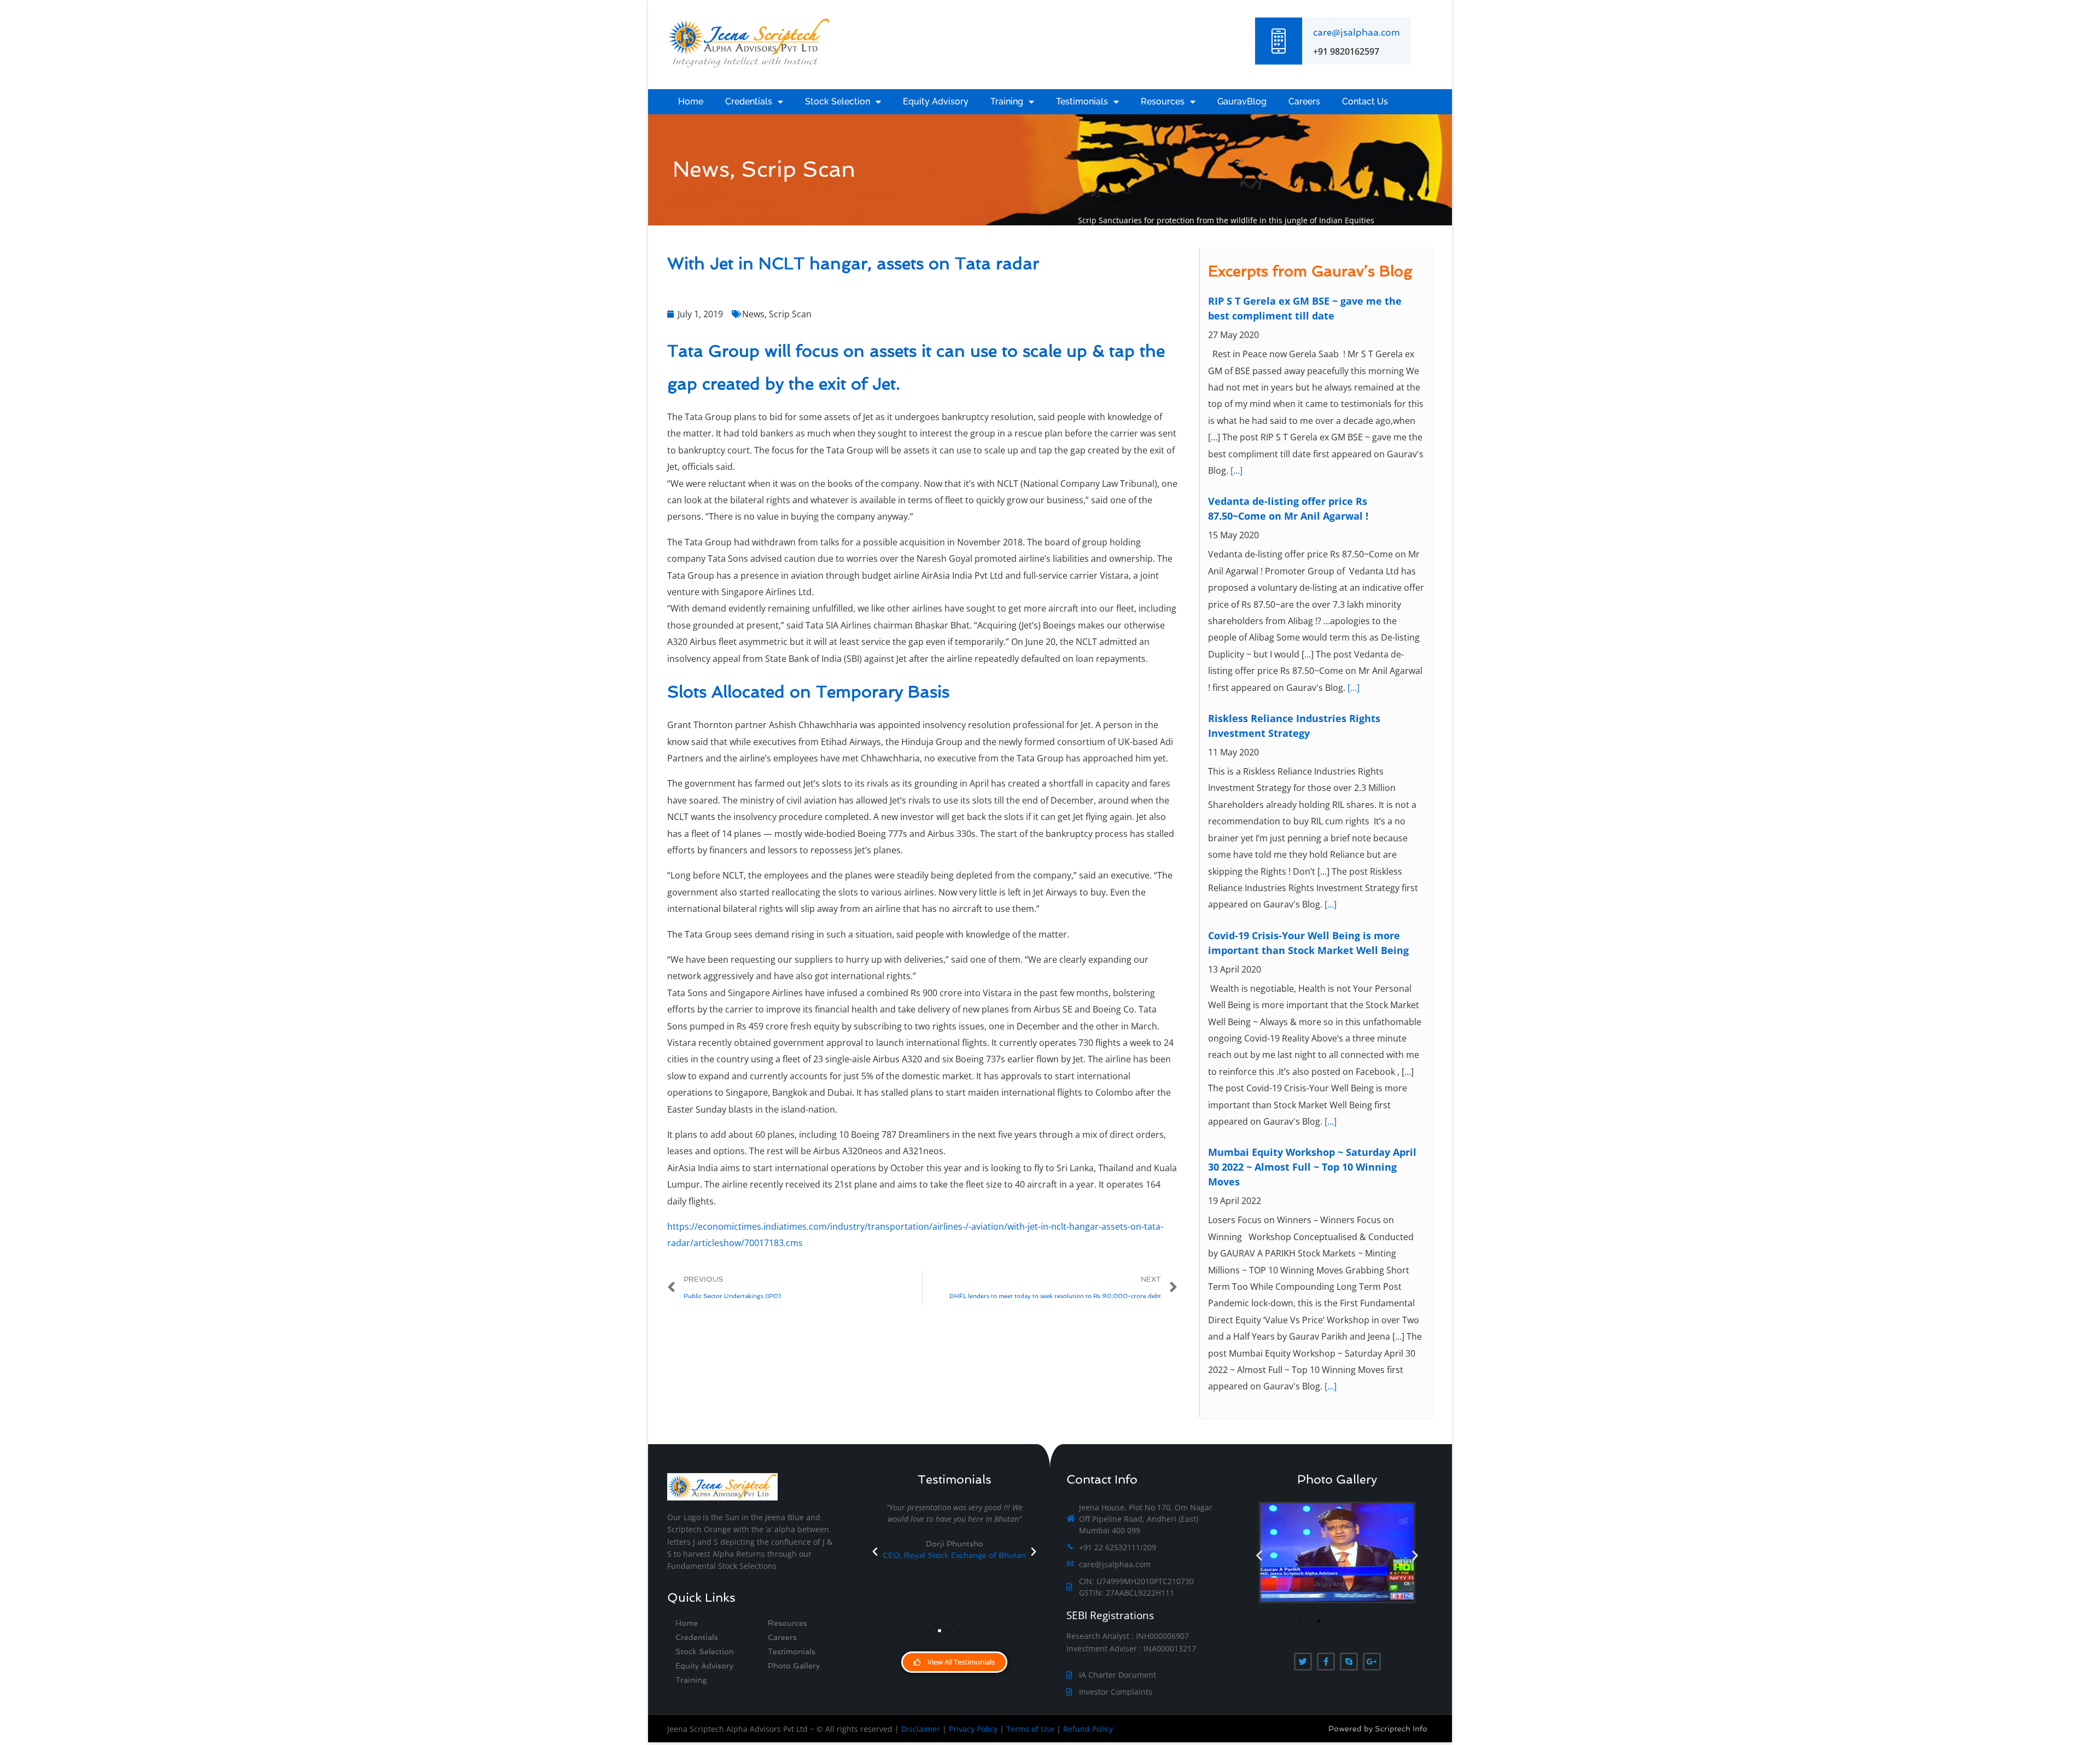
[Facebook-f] (1326, 1662)
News (753, 314)
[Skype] (1349, 1662)
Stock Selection (838, 101)
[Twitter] (1303, 1662)
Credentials (749, 101)
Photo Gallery (794, 1666)
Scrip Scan (790, 314)
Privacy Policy (973, 1729)
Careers (1304, 101)
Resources (1163, 101)
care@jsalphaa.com (1357, 32)
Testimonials (1082, 101)
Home (691, 101)
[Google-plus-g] (1372, 1662)
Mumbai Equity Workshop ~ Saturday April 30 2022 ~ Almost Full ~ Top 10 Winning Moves (1312, 967)
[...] (1354, 487)
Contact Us (1365, 101)
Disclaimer (921, 1729)
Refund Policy (1088, 1729)
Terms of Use (1030, 1729)
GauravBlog (1242, 101)
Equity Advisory (936, 101)
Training (1007, 101)
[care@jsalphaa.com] (1279, 41)
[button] (875, 1552)
